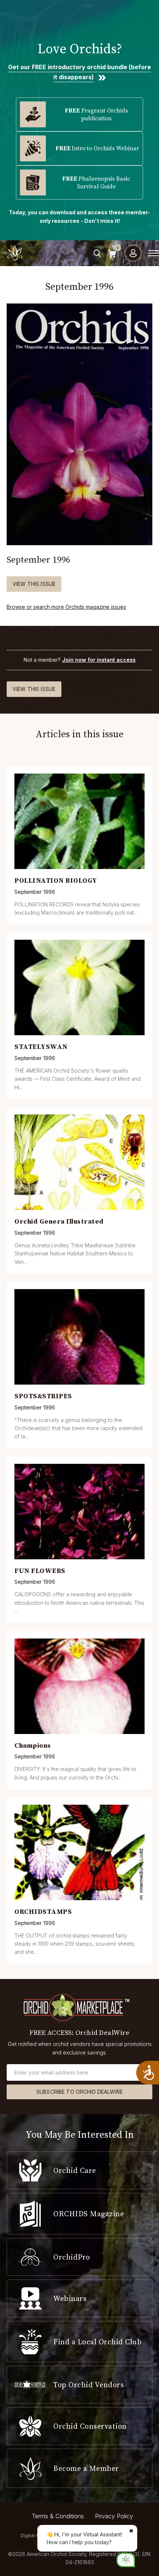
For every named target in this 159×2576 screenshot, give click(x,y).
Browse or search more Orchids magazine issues (66, 607)
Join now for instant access (99, 660)
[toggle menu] (153, 253)
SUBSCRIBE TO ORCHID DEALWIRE (79, 2092)
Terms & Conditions (58, 2516)
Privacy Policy (114, 2516)
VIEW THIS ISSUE (34, 584)
